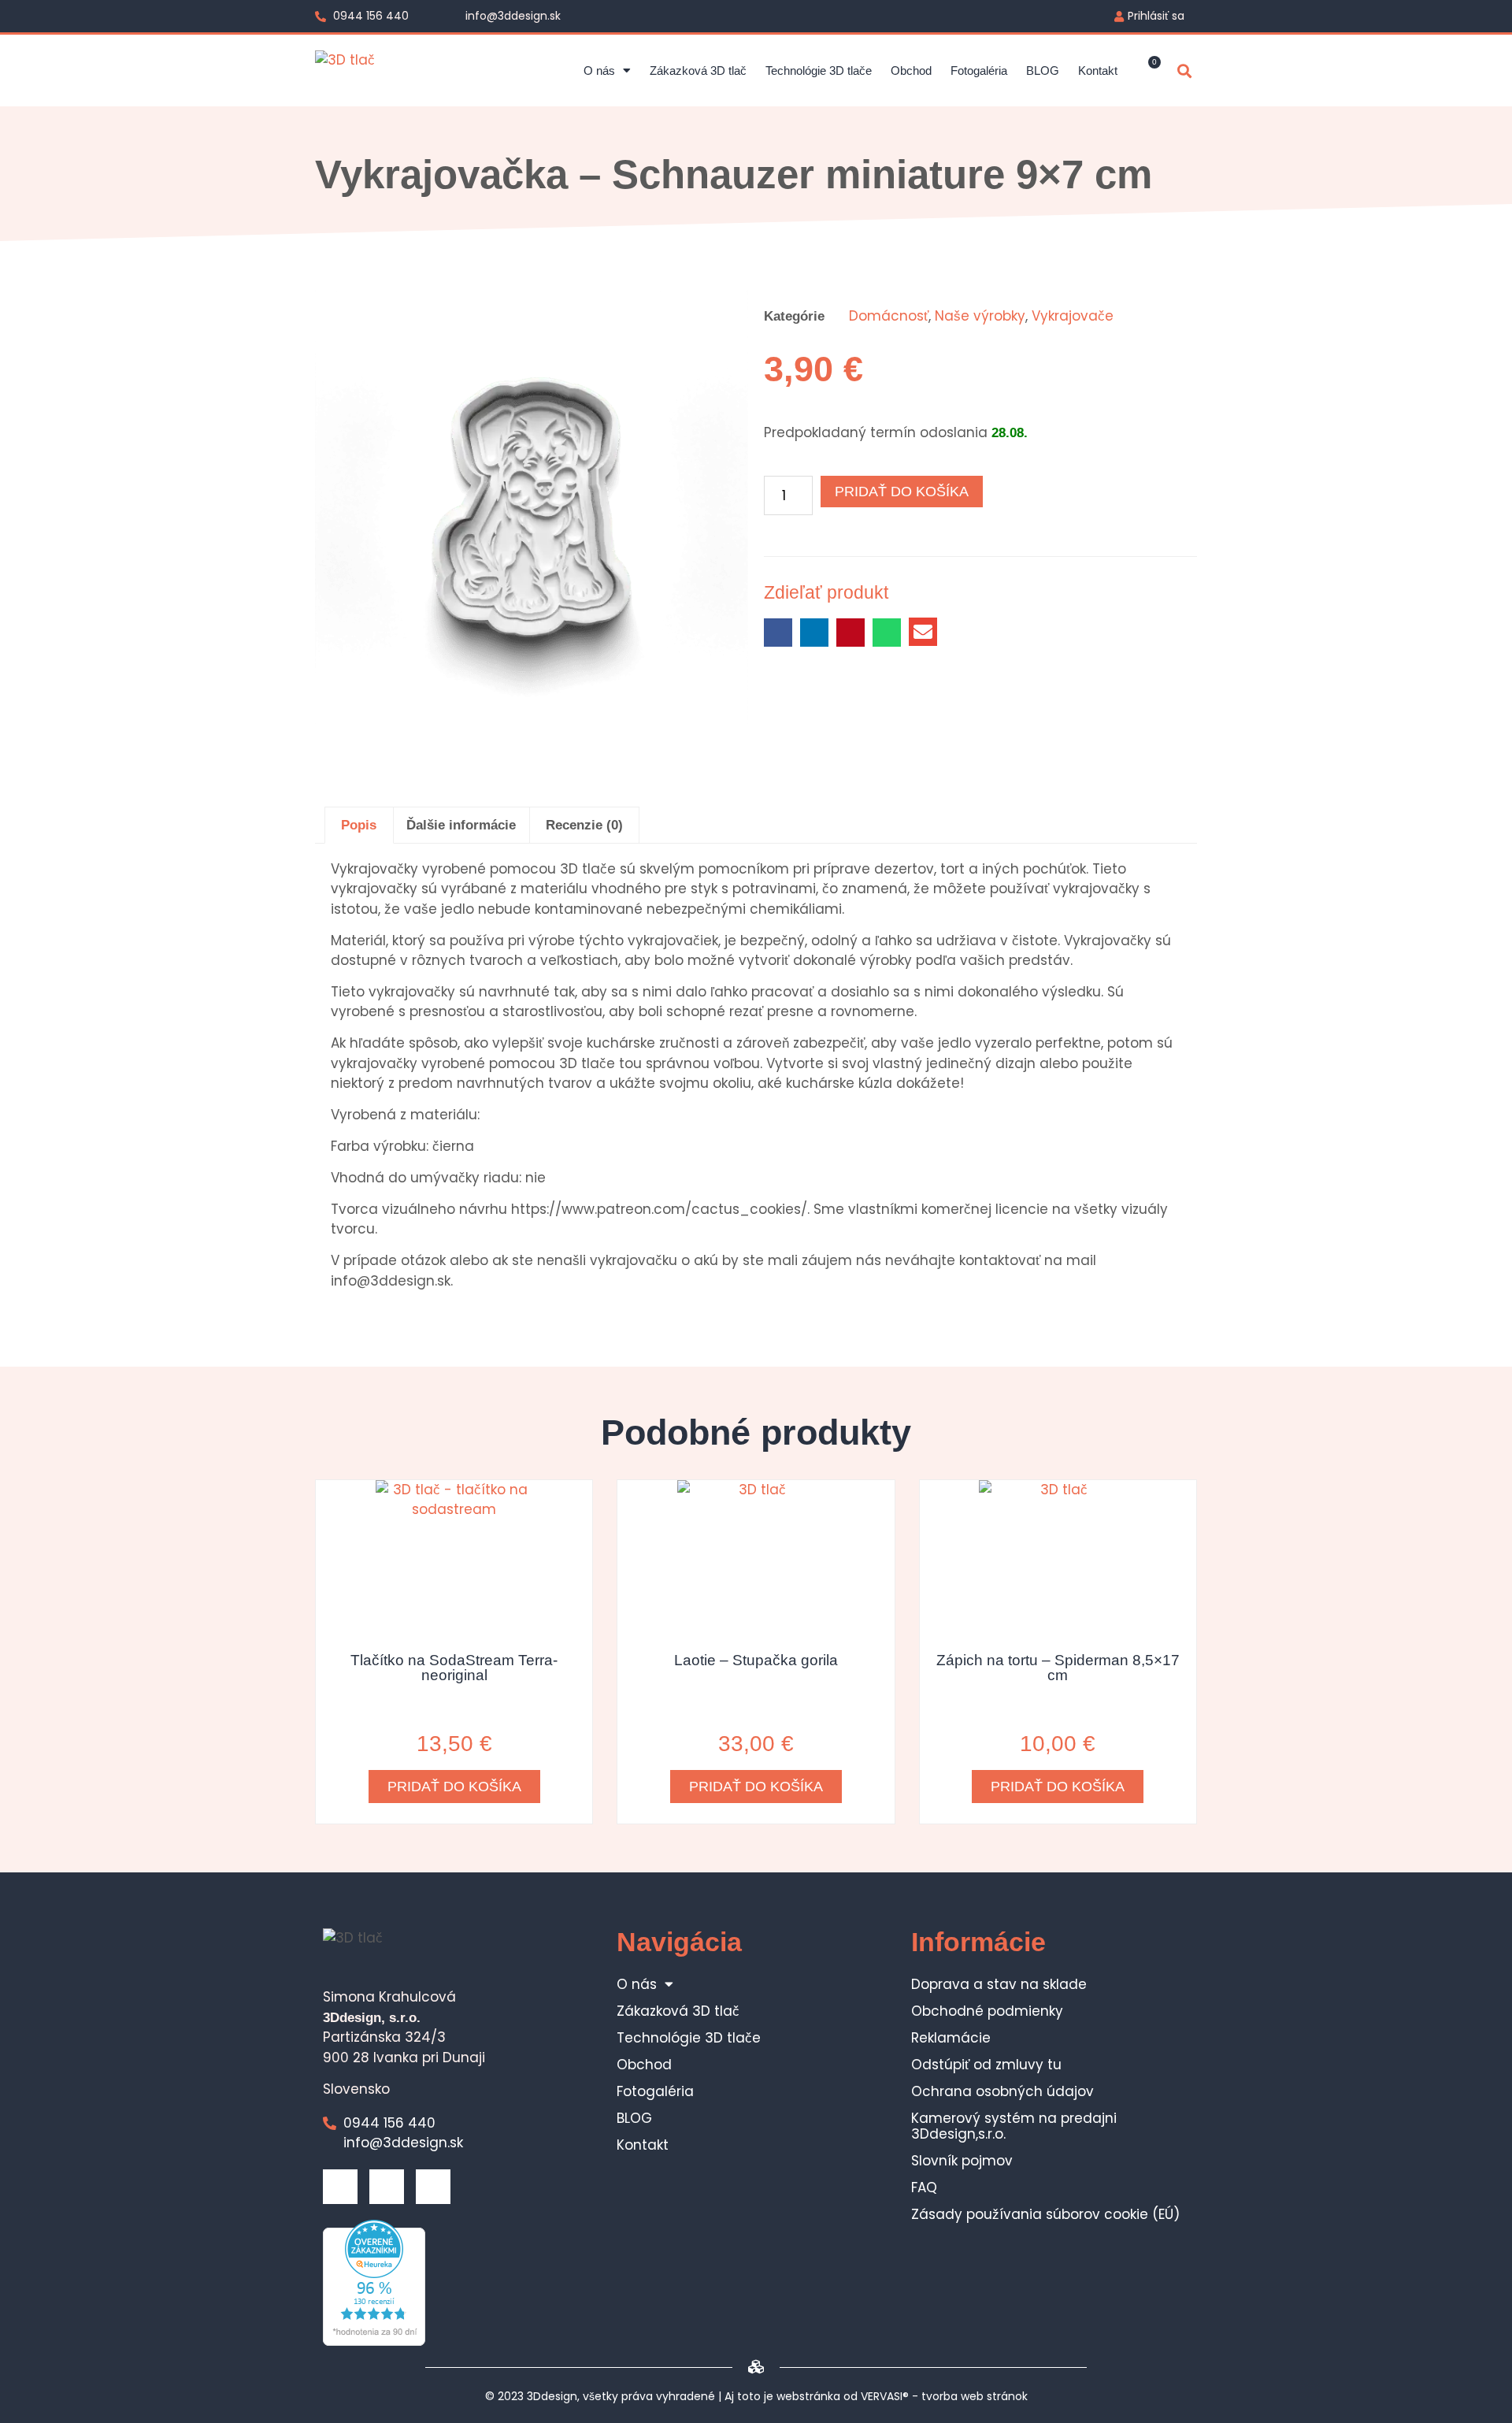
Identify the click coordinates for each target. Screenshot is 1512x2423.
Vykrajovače (1073, 316)
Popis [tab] (359, 825)
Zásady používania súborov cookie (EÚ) (1045, 2214)
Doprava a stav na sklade (999, 1984)
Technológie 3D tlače (819, 71)
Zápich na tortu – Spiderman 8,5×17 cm (1058, 1668)
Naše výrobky (980, 316)
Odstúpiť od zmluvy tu (986, 2065)
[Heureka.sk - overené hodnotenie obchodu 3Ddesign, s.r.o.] (374, 2341)
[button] (1184, 71)
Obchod (911, 71)
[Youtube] (433, 2187)
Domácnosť (889, 316)
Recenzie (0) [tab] (584, 825)
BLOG (1043, 71)
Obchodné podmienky (987, 2011)
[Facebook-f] (340, 2187)
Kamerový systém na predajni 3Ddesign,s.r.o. (1014, 2126)
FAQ (924, 2187)
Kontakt (1098, 71)
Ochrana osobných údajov (1002, 2091)
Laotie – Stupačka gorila (756, 1660)
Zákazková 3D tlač (698, 71)
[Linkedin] (387, 2187)
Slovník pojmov (962, 2161)
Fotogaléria (979, 71)
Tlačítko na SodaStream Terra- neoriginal (454, 1668)
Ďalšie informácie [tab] (461, 825)
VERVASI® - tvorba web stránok (944, 2396)
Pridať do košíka (902, 492)
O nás (599, 71)
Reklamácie (951, 2038)
